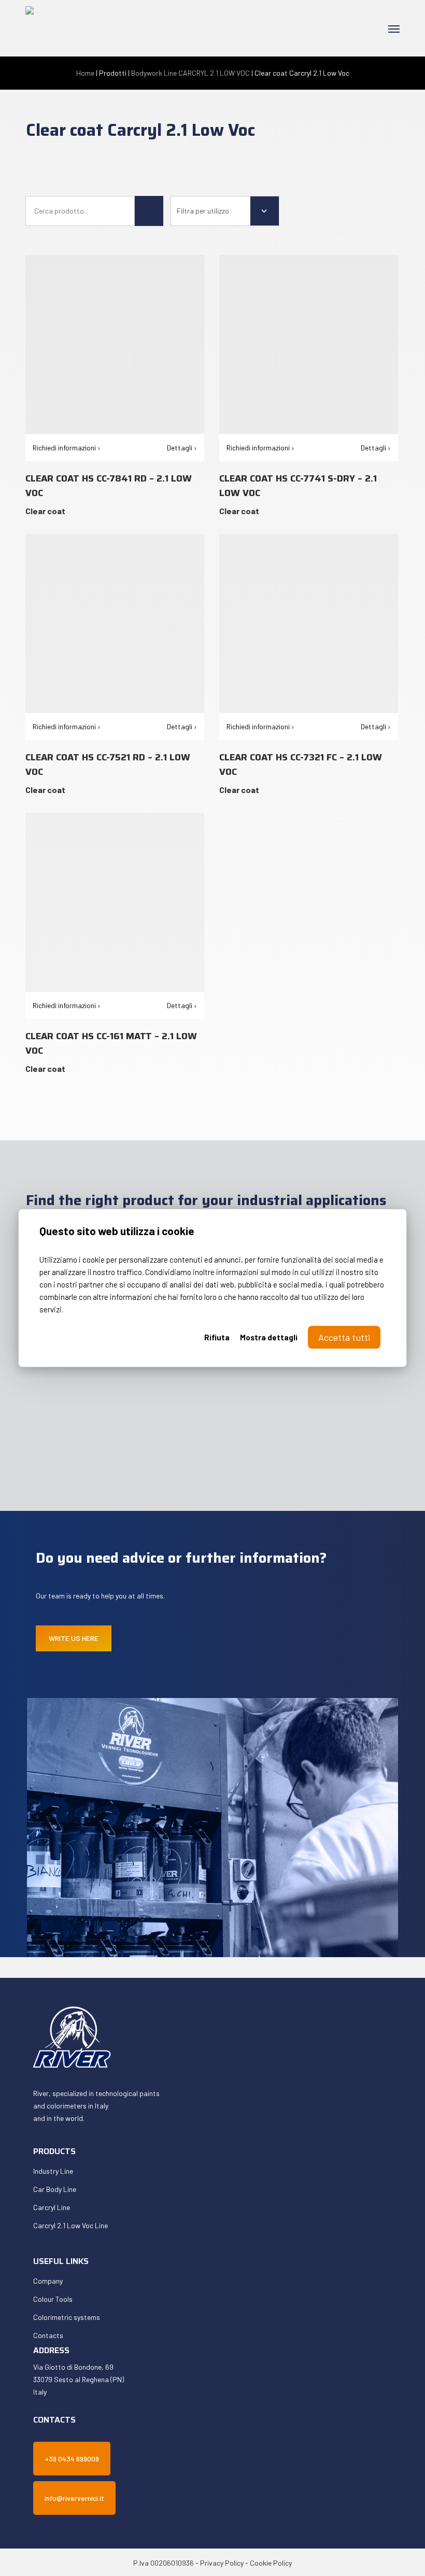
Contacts (48, 2335)
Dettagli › (182, 448)
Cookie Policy (271, 2563)
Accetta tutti (344, 1337)
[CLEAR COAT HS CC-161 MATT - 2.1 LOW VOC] (115, 902)
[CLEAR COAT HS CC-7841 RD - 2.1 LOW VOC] (115, 344)
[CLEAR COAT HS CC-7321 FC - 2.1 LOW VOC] (309, 623)
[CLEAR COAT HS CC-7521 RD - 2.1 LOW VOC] (115, 623)
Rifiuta (217, 1337)
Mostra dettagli (269, 1337)
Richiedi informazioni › (67, 448)
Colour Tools (53, 2299)
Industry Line (53, 2171)
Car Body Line (55, 2189)
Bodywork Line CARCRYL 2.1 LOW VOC (190, 73)
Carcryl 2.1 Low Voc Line (70, 2225)
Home (85, 73)
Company (48, 2281)
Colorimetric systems (67, 2317)
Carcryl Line (52, 2207)
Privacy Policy (222, 2563)
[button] (394, 29)
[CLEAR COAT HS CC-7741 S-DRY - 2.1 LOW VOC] (309, 344)
